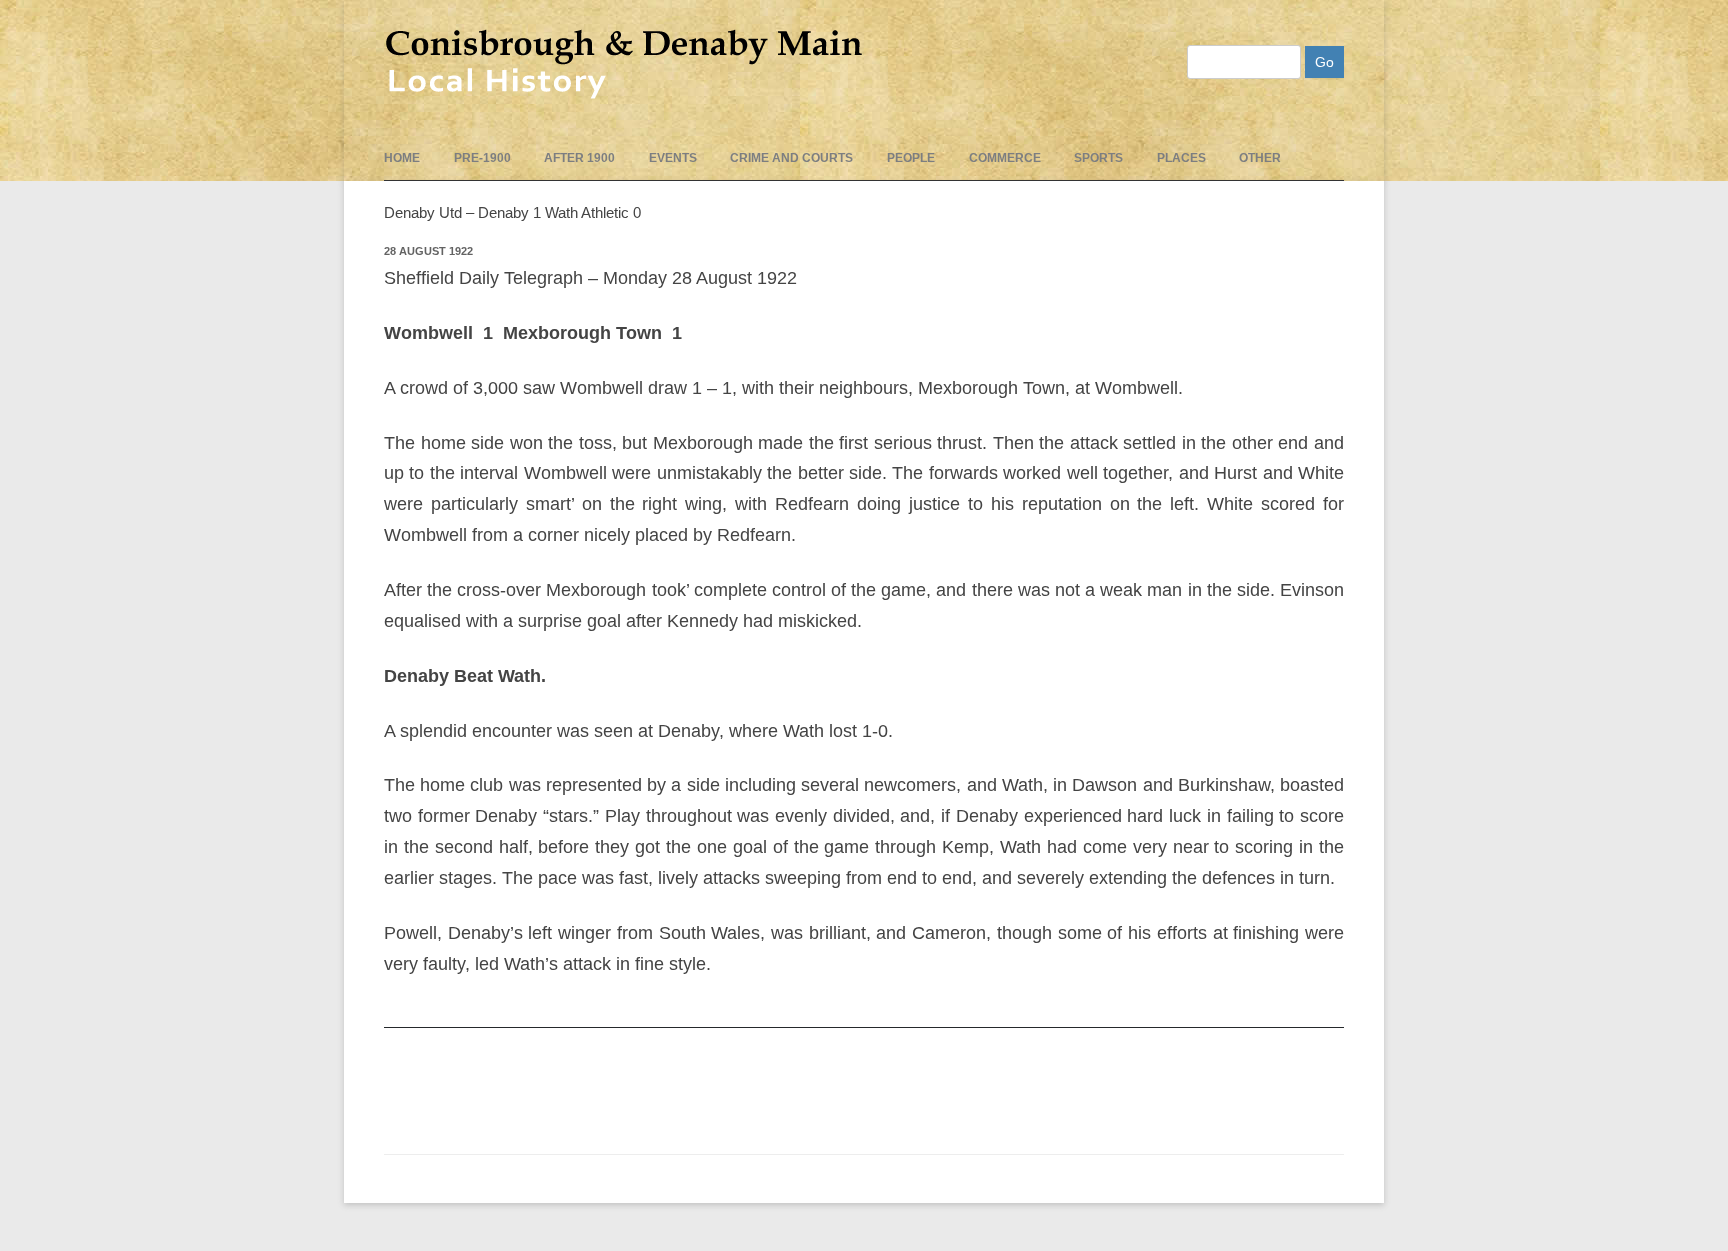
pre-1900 (482, 158)
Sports (1098, 158)
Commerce (1005, 158)
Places (1181, 158)
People (911, 158)
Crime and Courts (791, 158)
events (673, 158)
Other (1260, 158)
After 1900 (579, 158)
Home (402, 158)
